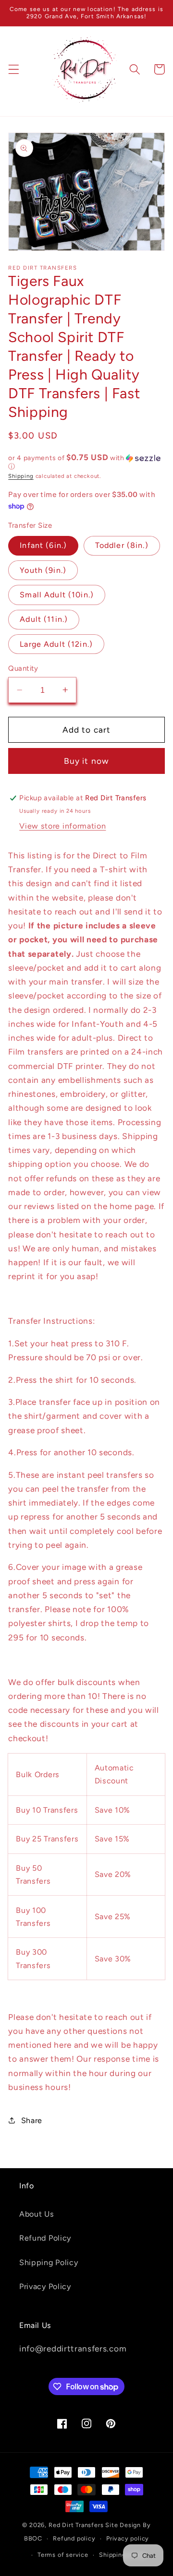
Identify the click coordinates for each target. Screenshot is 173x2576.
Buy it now (87, 761)
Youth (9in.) (43, 570)
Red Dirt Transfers (76, 2525)
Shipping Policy (49, 2262)
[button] (14, 69)
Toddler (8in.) (122, 545)
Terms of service (63, 2555)
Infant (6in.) (43, 545)
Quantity (23, 668)
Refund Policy (45, 2238)
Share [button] (32, 2120)
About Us (37, 2214)
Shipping (21, 476)
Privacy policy (128, 2538)
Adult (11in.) (44, 619)
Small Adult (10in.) (57, 595)
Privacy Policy (45, 2286)
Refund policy (74, 2538)
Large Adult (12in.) (56, 644)
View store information (62, 826)
